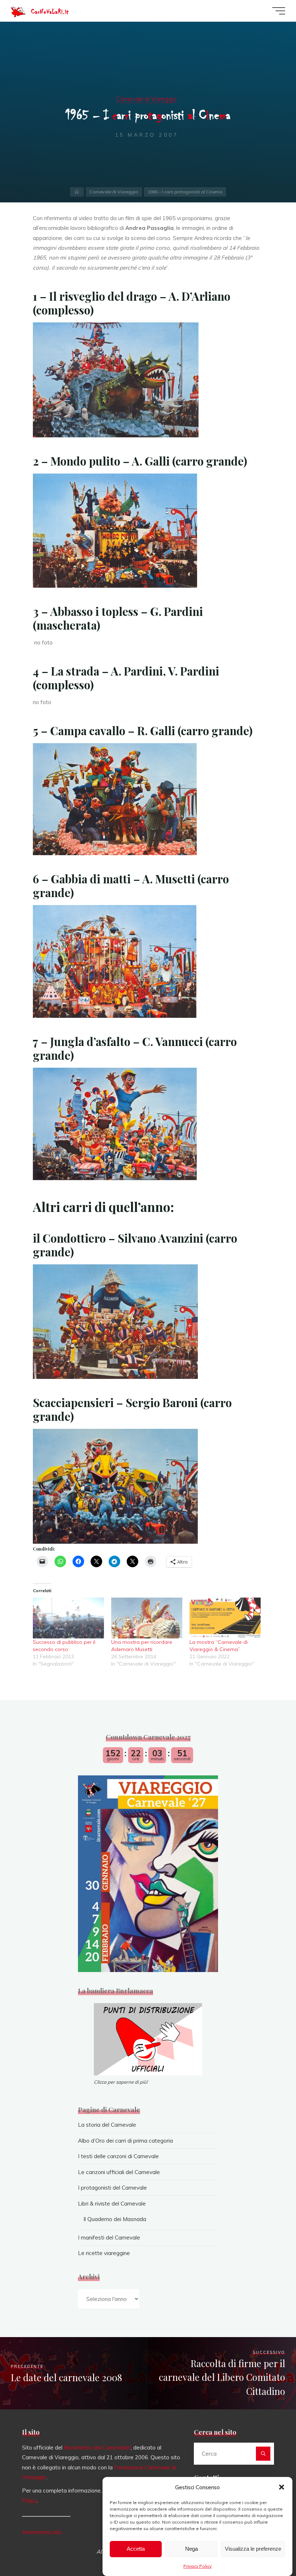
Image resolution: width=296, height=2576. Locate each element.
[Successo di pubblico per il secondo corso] (68, 1618)
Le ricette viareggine (104, 2253)
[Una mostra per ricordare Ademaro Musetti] (147, 1618)
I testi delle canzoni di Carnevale (118, 2156)
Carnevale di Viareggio (146, 99)
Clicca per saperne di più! (121, 2082)
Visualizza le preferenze (253, 2549)
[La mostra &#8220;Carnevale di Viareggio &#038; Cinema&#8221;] (225, 1618)
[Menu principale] (279, 11)
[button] (282, 2487)
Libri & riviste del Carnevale (112, 2204)
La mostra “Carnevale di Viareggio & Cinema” (219, 1646)
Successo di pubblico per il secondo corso (64, 1646)
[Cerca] (263, 2454)
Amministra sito (42, 2532)
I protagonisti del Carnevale (112, 2188)
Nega (191, 2549)
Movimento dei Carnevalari (97, 2448)
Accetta (136, 2549)
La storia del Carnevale (107, 2125)
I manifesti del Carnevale (109, 2238)
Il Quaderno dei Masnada (115, 2219)
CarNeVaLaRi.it (50, 12)
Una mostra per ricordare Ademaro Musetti (142, 1646)
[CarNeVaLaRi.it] (18, 11)
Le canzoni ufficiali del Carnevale (119, 2172)
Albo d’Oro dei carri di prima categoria (125, 2141)
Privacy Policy (197, 2566)
